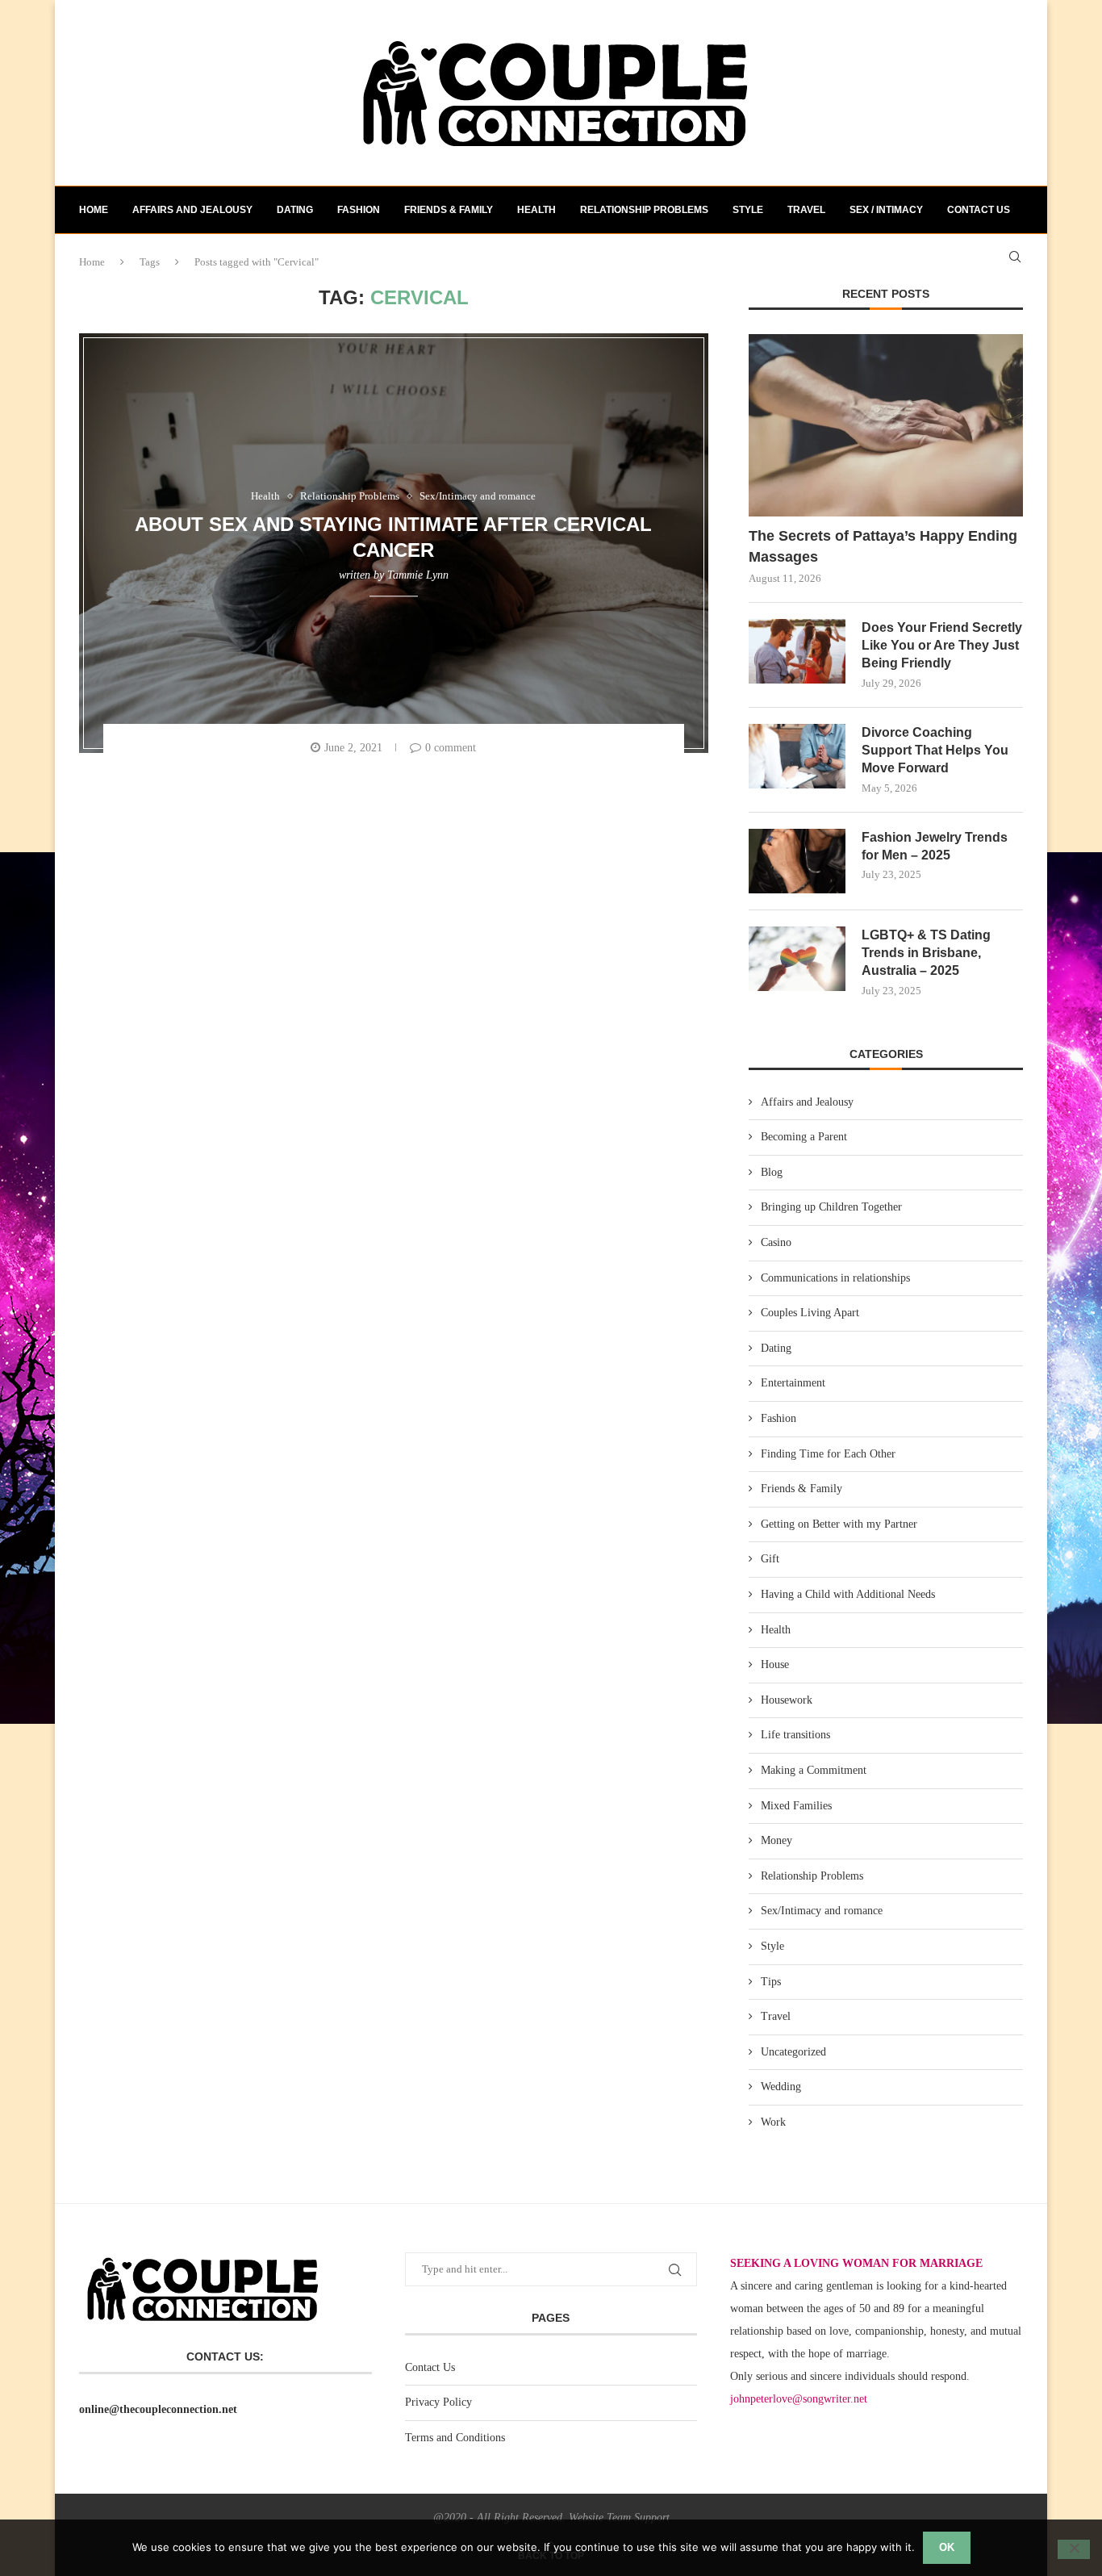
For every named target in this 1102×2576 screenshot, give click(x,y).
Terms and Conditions (455, 2438)
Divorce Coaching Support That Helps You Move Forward (935, 751)
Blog (772, 1172)
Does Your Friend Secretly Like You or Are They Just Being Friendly (942, 646)
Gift (770, 1559)
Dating (295, 210)
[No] (1074, 2549)
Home (94, 210)
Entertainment (793, 1383)
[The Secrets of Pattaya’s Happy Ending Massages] (886, 426)
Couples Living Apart (810, 1313)
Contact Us (430, 2367)
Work (773, 2122)
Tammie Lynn (418, 575)
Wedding (781, 2087)
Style (748, 210)
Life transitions (795, 1735)
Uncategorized (793, 2052)
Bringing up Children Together (831, 1207)
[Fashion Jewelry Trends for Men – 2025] (797, 861)
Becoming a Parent (804, 1137)
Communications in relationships (835, 1278)
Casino (776, 1242)
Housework (787, 1700)
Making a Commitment (814, 1770)
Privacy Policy (438, 2402)
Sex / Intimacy (886, 210)
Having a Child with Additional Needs (848, 1594)
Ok (947, 2547)
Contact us (979, 210)
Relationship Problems (644, 210)
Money (776, 1840)
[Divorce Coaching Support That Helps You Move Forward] (797, 756)
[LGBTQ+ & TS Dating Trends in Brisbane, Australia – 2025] (797, 959)
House (775, 1664)
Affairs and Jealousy (192, 210)
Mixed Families (796, 1806)
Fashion (359, 210)
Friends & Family (449, 210)
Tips (771, 1982)
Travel (806, 210)
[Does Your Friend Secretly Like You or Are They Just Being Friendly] (797, 651)
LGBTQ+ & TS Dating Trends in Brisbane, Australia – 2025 (926, 953)
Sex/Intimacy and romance (822, 1911)
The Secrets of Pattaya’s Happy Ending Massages (883, 546)
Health (536, 210)
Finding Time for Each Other (828, 1454)
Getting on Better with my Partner (839, 1524)
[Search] (1015, 257)
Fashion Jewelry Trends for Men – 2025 (935, 846)
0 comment (451, 748)
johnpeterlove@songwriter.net (799, 2399)
